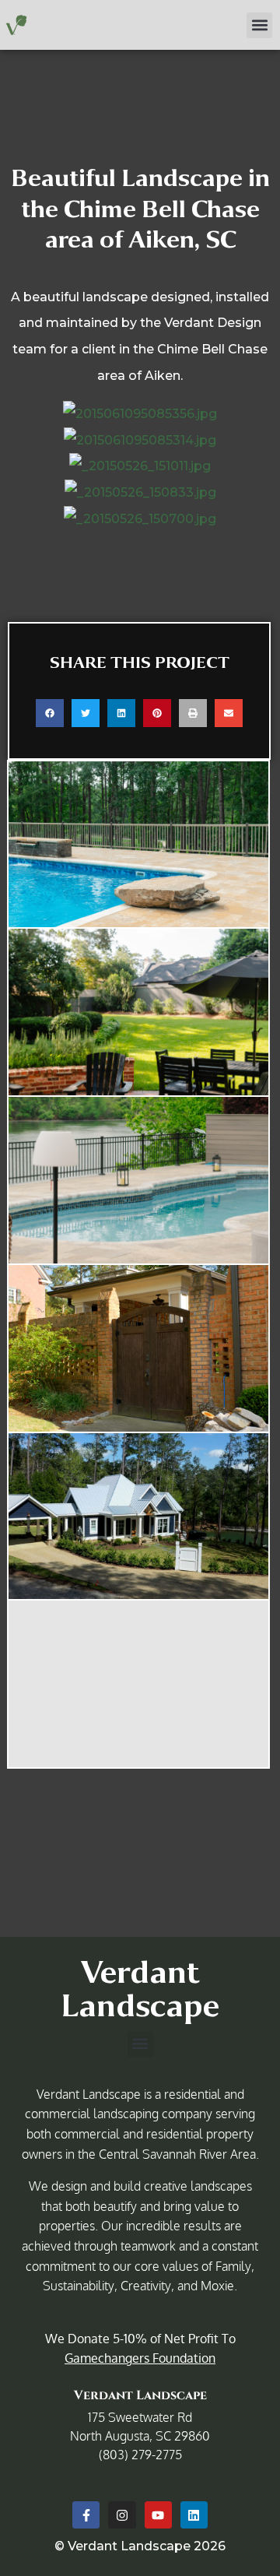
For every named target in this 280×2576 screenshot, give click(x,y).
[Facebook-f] (86, 2515)
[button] (259, 25)
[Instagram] (122, 2515)
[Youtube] (158, 2515)
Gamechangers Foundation (140, 2358)
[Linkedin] (194, 2515)
